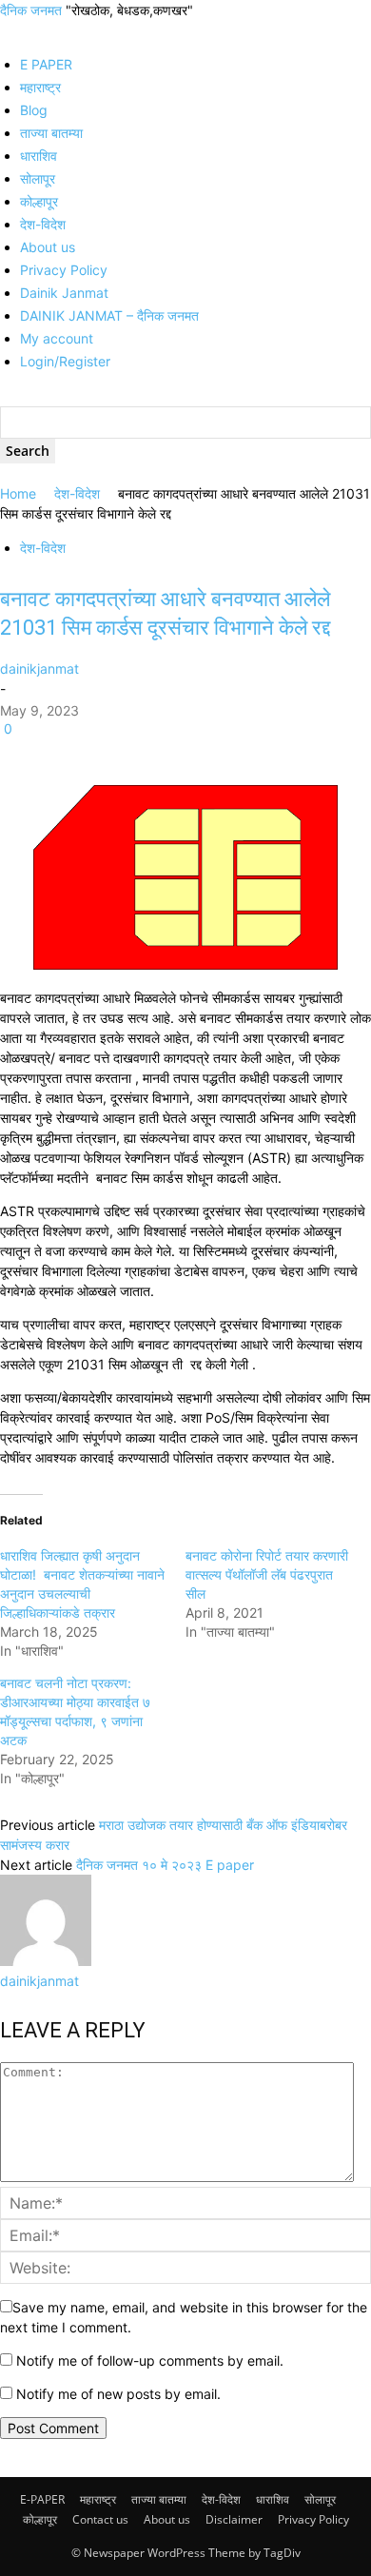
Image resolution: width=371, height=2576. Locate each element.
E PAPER (46, 64)
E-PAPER (42, 2499)
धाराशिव (39, 156)
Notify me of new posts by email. (118, 2394)
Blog (34, 110)
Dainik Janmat (64, 293)
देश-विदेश (43, 224)
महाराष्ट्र (40, 87)
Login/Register (65, 361)
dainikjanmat (39, 669)
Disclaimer (234, 2519)
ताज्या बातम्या (51, 133)
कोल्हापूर (39, 201)
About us (48, 247)
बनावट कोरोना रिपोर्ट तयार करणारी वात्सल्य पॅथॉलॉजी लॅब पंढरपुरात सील (267, 1574)
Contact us (100, 2519)
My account (57, 338)
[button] (5, 30)
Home (18, 493)
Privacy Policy (64, 270)
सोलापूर (38, 178)
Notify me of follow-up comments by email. (150, 2360)
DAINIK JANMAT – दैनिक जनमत (109, 315)
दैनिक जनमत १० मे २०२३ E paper (165, 1865)
